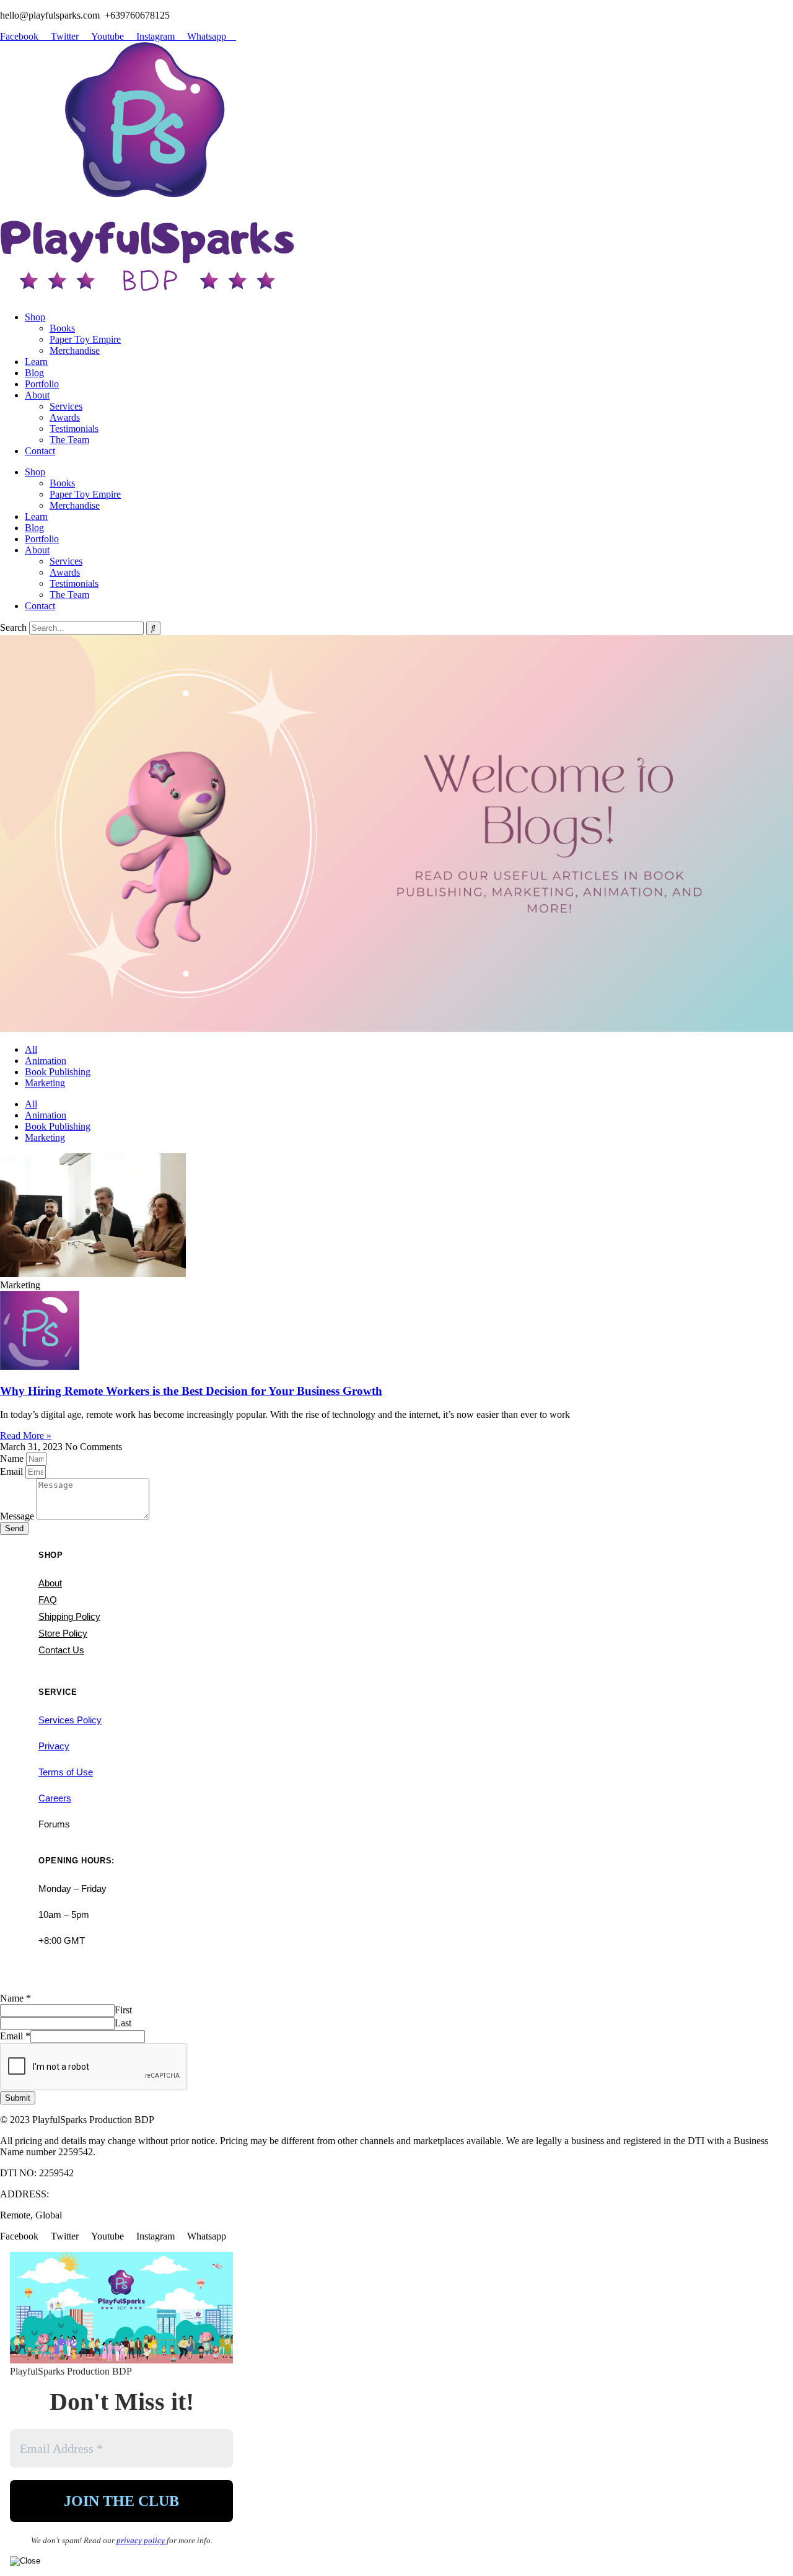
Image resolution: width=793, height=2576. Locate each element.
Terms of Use (66, 1772)
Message (18, 1516)
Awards (65, 417)
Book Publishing (58, 1072)
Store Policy (63, 1633)
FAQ (48, 1600)
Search (13, 627)
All (31, 1049)
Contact (40, 451)
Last (123, 2023)
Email (13, 1471)
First (123, 2010)
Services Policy (70, 1720)
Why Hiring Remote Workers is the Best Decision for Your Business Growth (191, 1391)
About (37, 395)
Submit (18, 2098)
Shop (35, 317)
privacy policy (142, 2540)
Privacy (54, 1746)
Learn (36, 362)
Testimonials (74, 429)
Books (62, 328)
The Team (69, 440)
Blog (34, 373)
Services (66, 406)
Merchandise (75, 350)
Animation (46, 1061)
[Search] (153, 628)
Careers (55, 1798)
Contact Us (61, 1650)
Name (13, 1458)
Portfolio (42, 384)
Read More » (26, 1435)
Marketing (45, 1083)
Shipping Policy (69, 1616)
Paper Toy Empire (85, 339)
